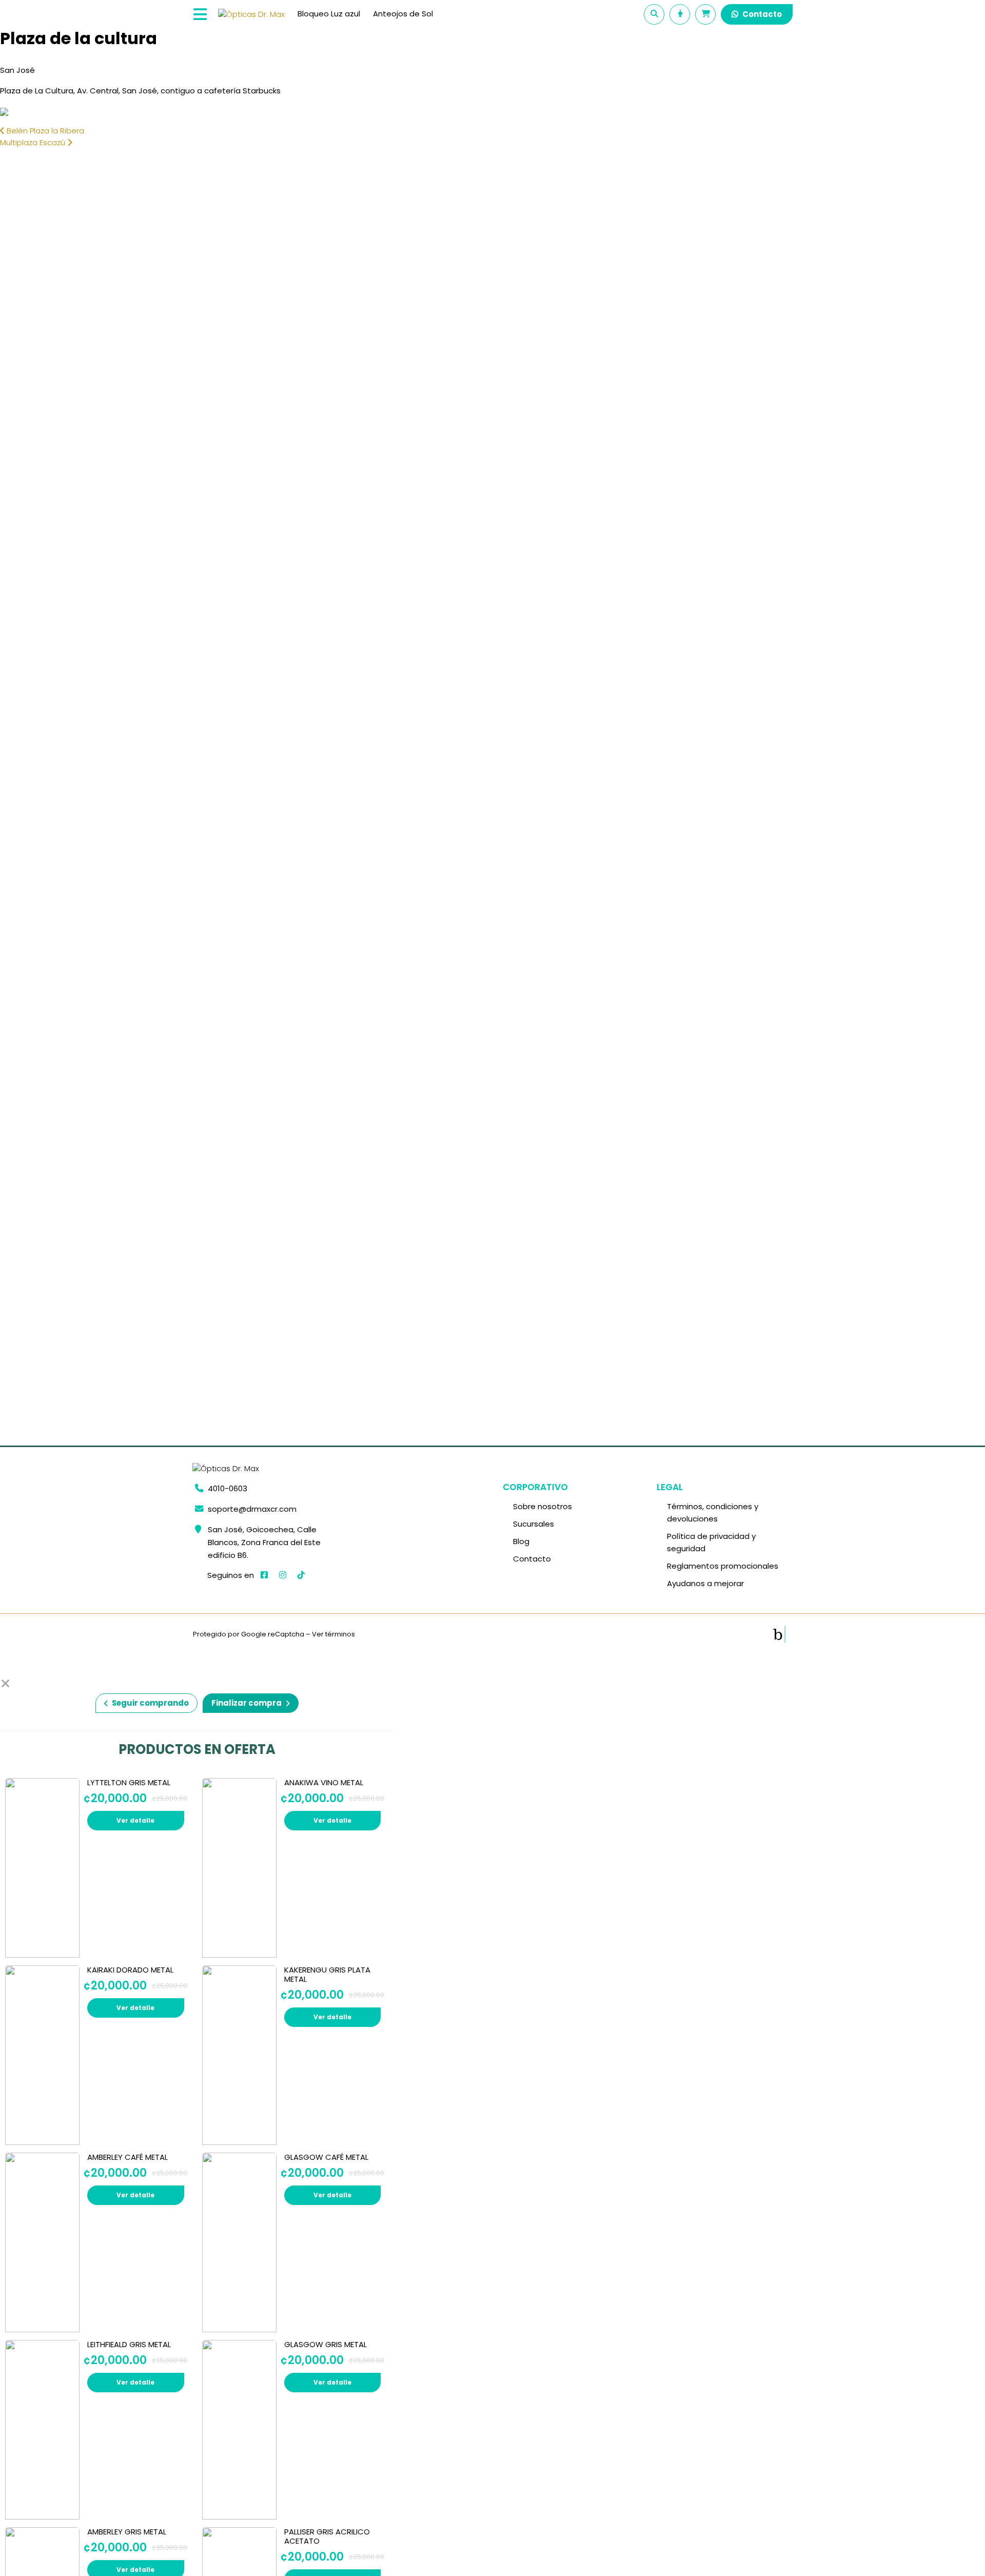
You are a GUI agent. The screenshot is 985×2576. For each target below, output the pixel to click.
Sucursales (534, 1524)
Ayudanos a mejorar (705, 1583)
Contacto (762, 14)
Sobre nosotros (543, 1506)
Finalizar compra (247, 1703)
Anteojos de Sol (403, 14)
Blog (521, 1541)
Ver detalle (135, 1820)
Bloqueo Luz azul (329, 14)
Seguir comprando (150, 1703)
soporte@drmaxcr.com (252, 1509)
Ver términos (333, 1634)
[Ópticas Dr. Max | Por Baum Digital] (779, 1634)
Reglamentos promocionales (723, 1566)
